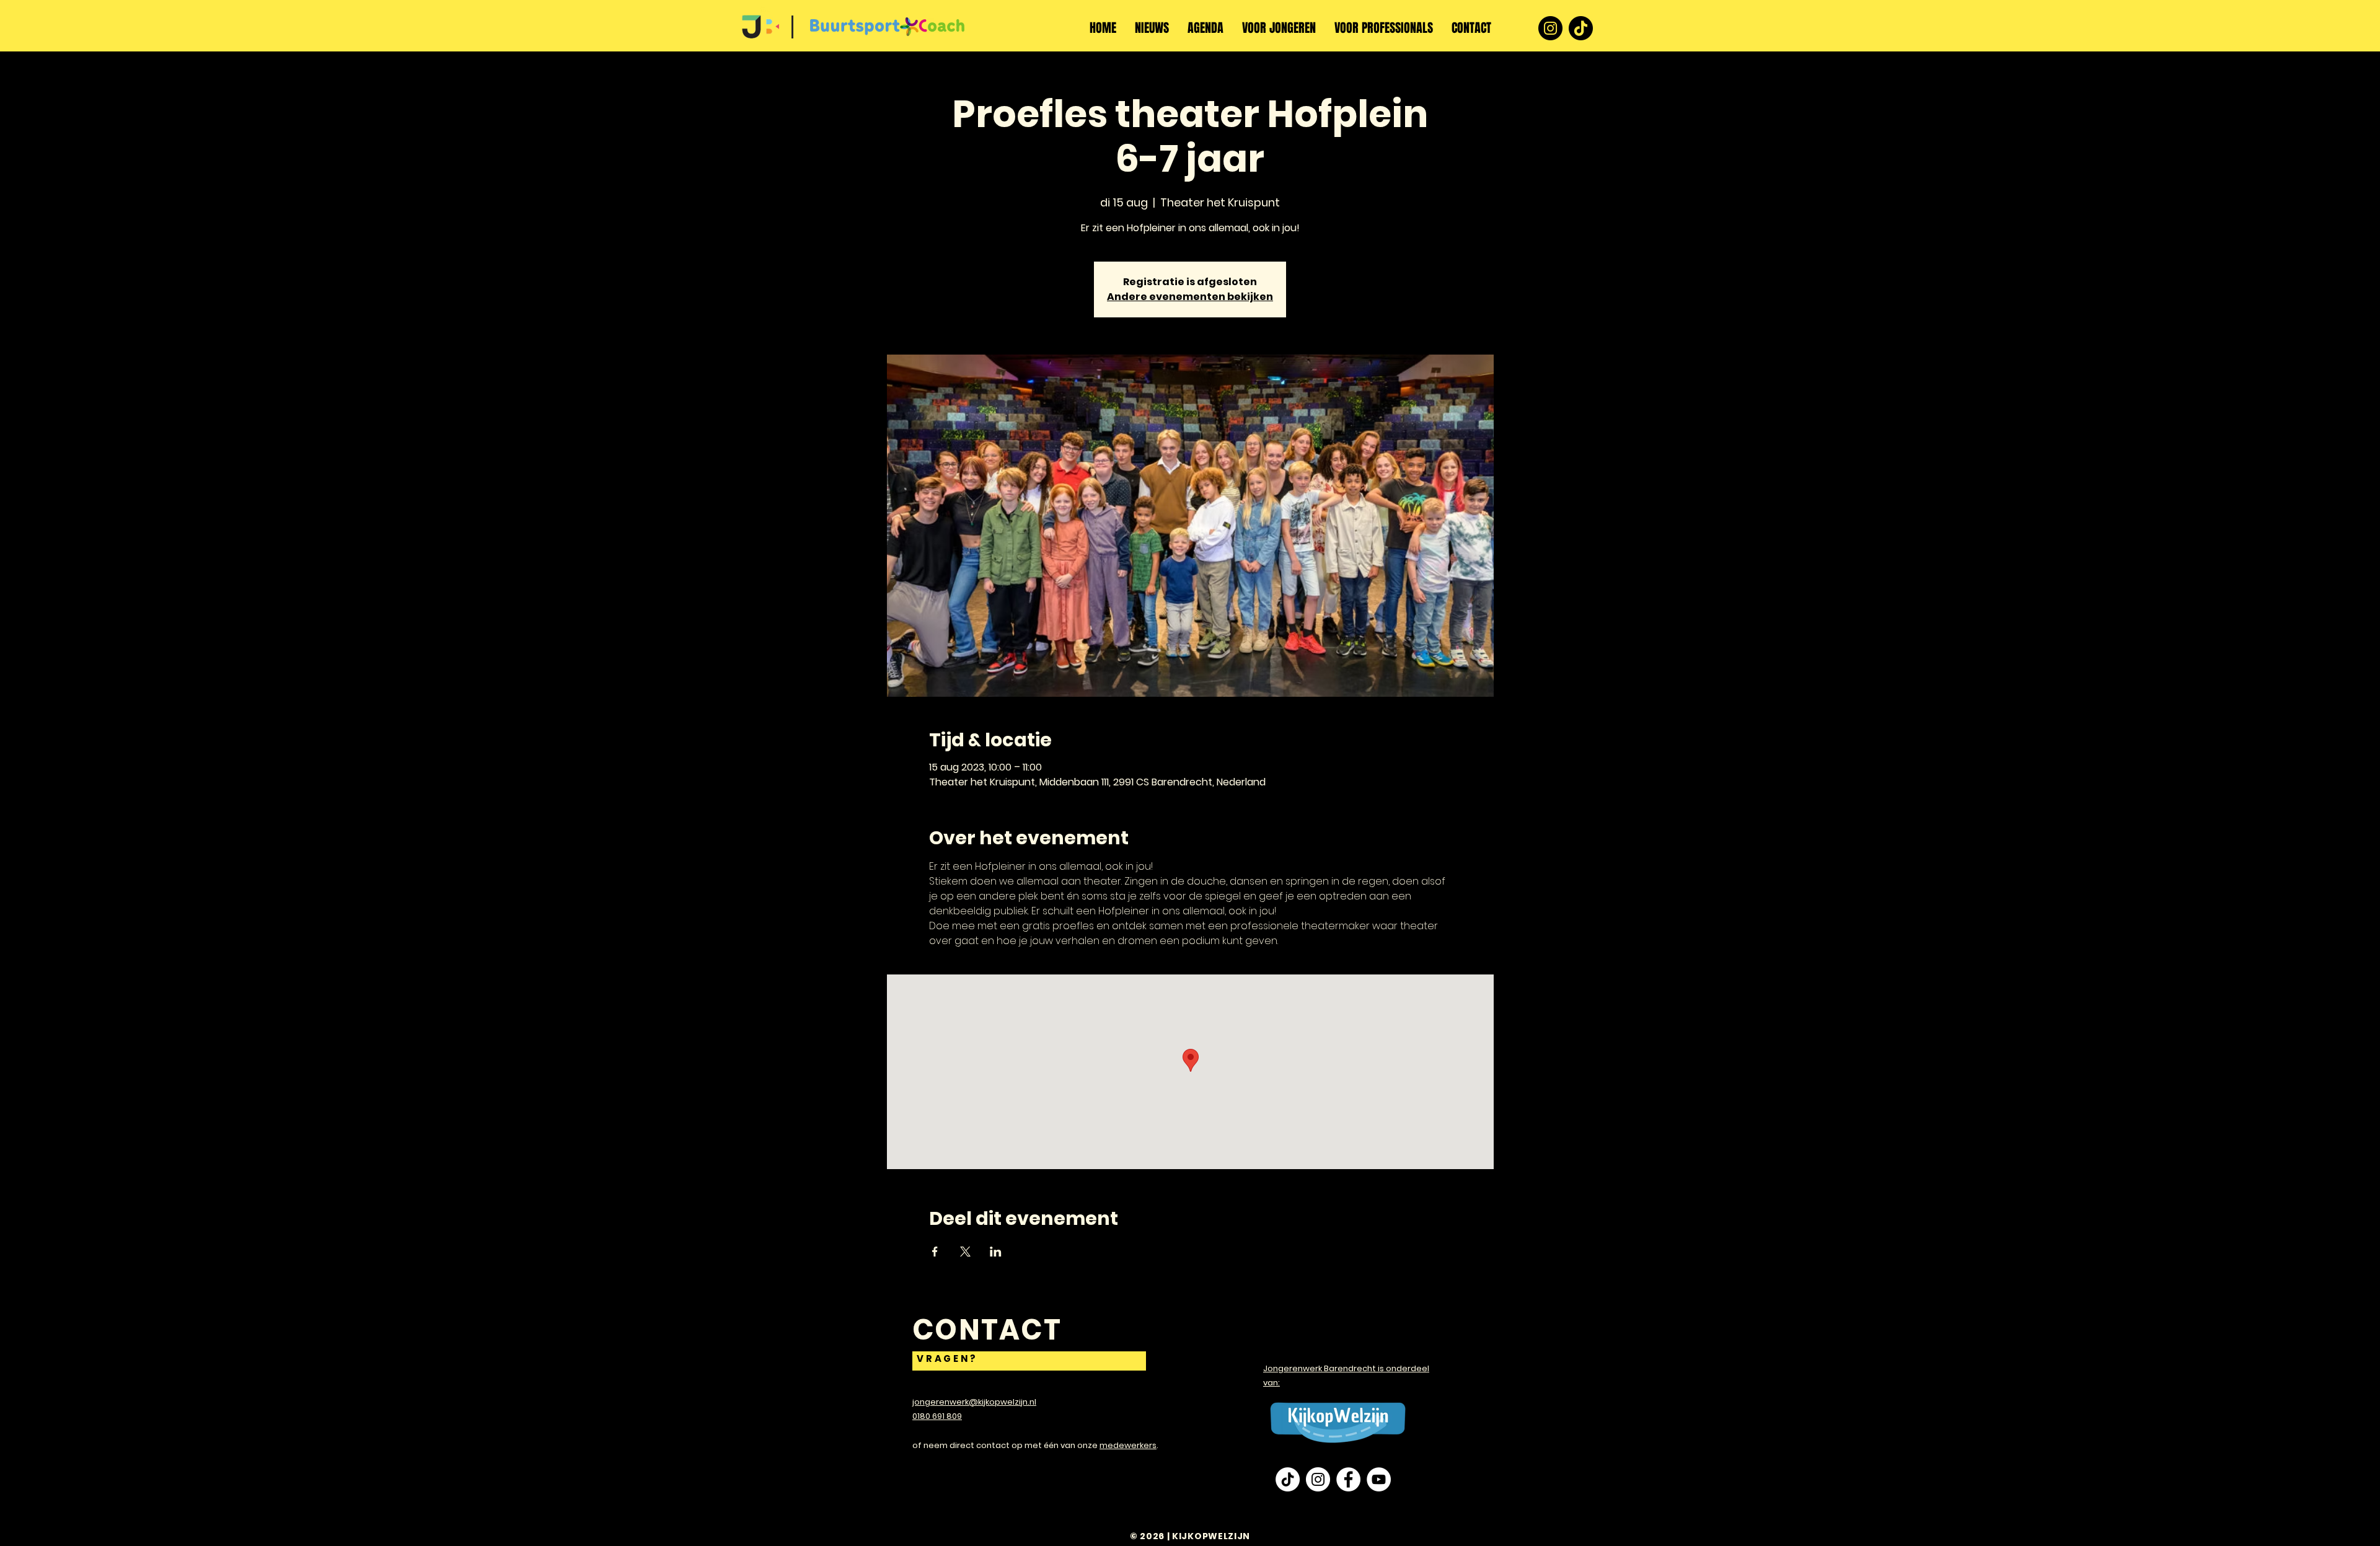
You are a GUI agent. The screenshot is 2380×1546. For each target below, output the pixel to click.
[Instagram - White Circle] (1318, 1479)
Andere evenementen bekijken (1190, 297)
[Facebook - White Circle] (1348, 1479)
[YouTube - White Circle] (1379, 1479)
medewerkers (1128, 1445)
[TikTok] (1581, 28)
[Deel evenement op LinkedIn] (996, 1252)
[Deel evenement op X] (965, 1252)
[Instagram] (1550, 28)
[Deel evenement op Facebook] (935, 1252)
